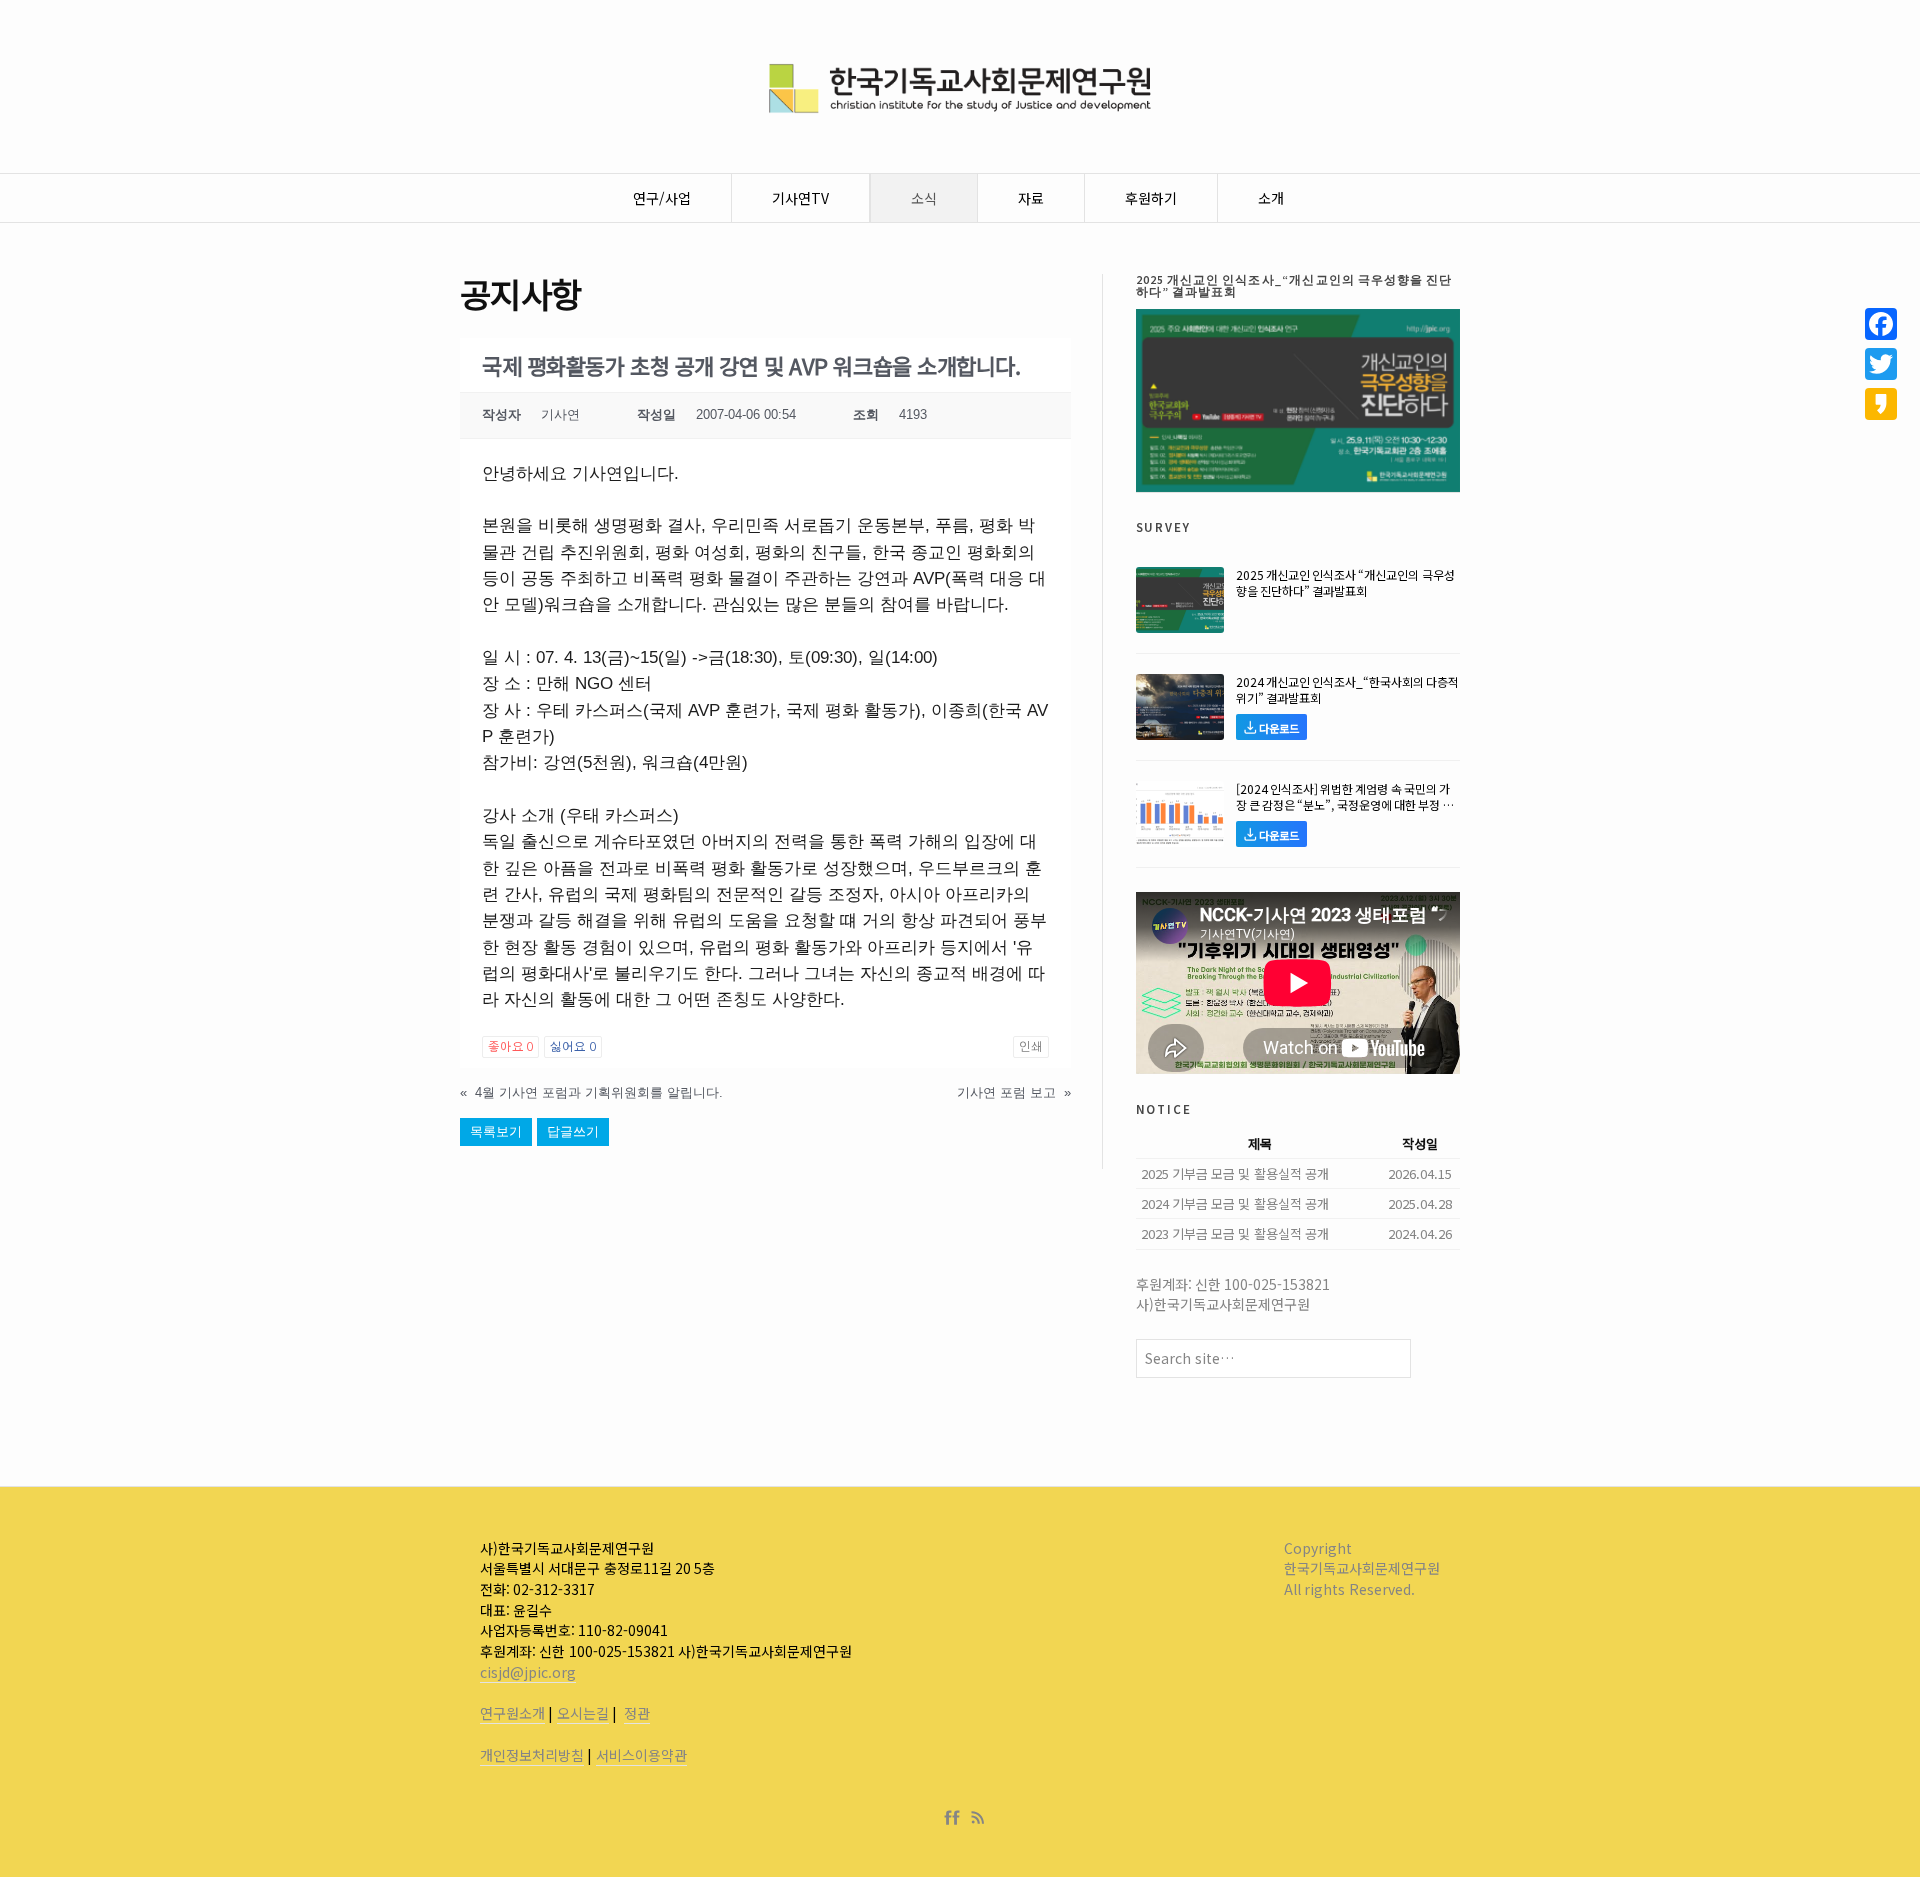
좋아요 (510, 1047)
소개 (1271, 198)
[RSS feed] (978, 1818)
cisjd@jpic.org (528, 1672)
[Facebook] (956, 1818)
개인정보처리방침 (532, 1755)
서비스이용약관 (641, 1755)
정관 (637, 1713)
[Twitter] (1881, 364)
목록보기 (496, 1131)
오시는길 (583, 1713)
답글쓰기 (573, 1131)
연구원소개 (512, 1713)
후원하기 (1151, 198)
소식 (924, 198)
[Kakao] (1881, 404)
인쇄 (1031, 1047)
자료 (1031, 198)
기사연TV (800, 198)
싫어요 (572, 1047)
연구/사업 (662, 198)
